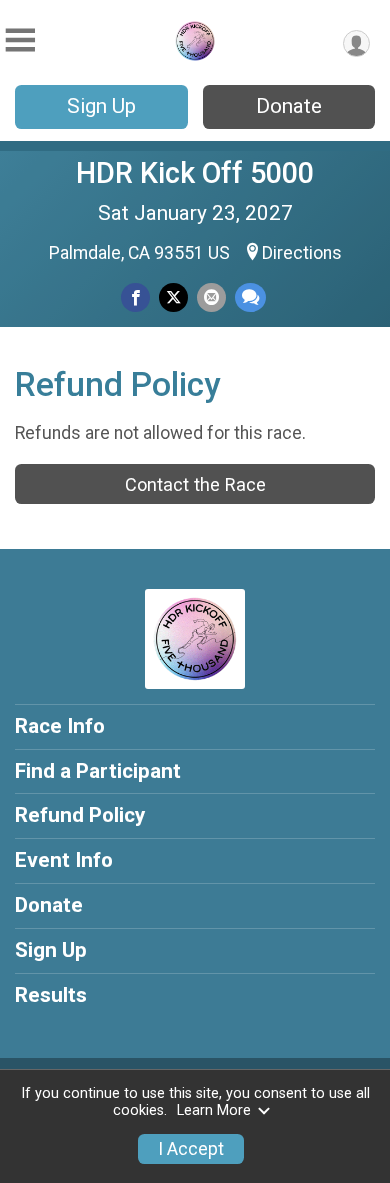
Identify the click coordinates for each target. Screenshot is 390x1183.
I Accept (191, 1149)
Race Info (60, 726)
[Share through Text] (250, 297)
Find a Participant (98, 771)
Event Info (64, 860)
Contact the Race (195, 484)
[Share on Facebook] (135, 297)
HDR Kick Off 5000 (195, 173)
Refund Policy (80, 815)
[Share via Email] (211, 297)
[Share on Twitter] (173, 297)
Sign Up (101, 106)
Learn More (214, 1110)
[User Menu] (356, 43)
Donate (289, 106)
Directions (302, 253)
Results (51, 995)
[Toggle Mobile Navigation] (20, 40)
